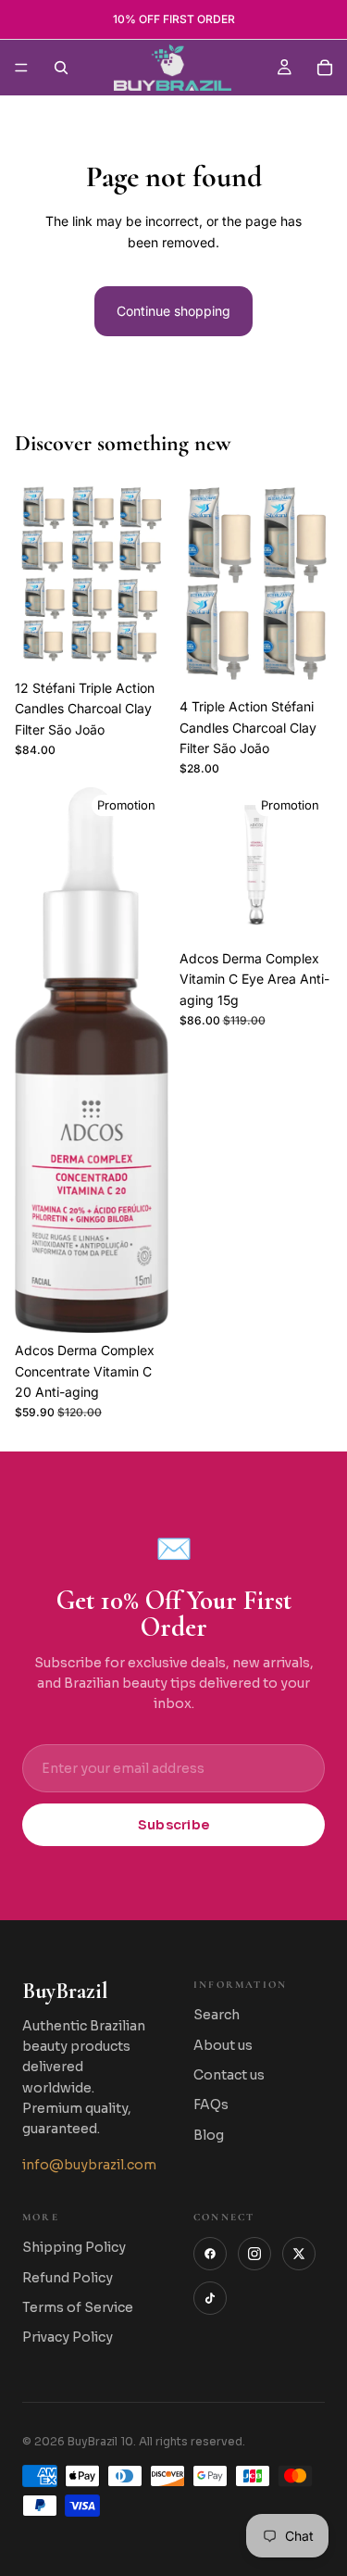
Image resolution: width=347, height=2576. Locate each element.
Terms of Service (78, 2307)
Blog (209, 2135)
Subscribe (174, 1825)
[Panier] (325, 68)
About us (223, 2045)
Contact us (229, 2075)
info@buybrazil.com (89, 2165)
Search (217, 2015)
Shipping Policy (74, 2247)
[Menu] (21, 68)
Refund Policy (68, 2278)
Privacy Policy (68, 2337)
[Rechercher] (61, 68)
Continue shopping (173, 311)
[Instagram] (254, 2254)
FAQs (211, 2105)
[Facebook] (210, 2254)
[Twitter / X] (299, 2254)
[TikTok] (210, 2298)
